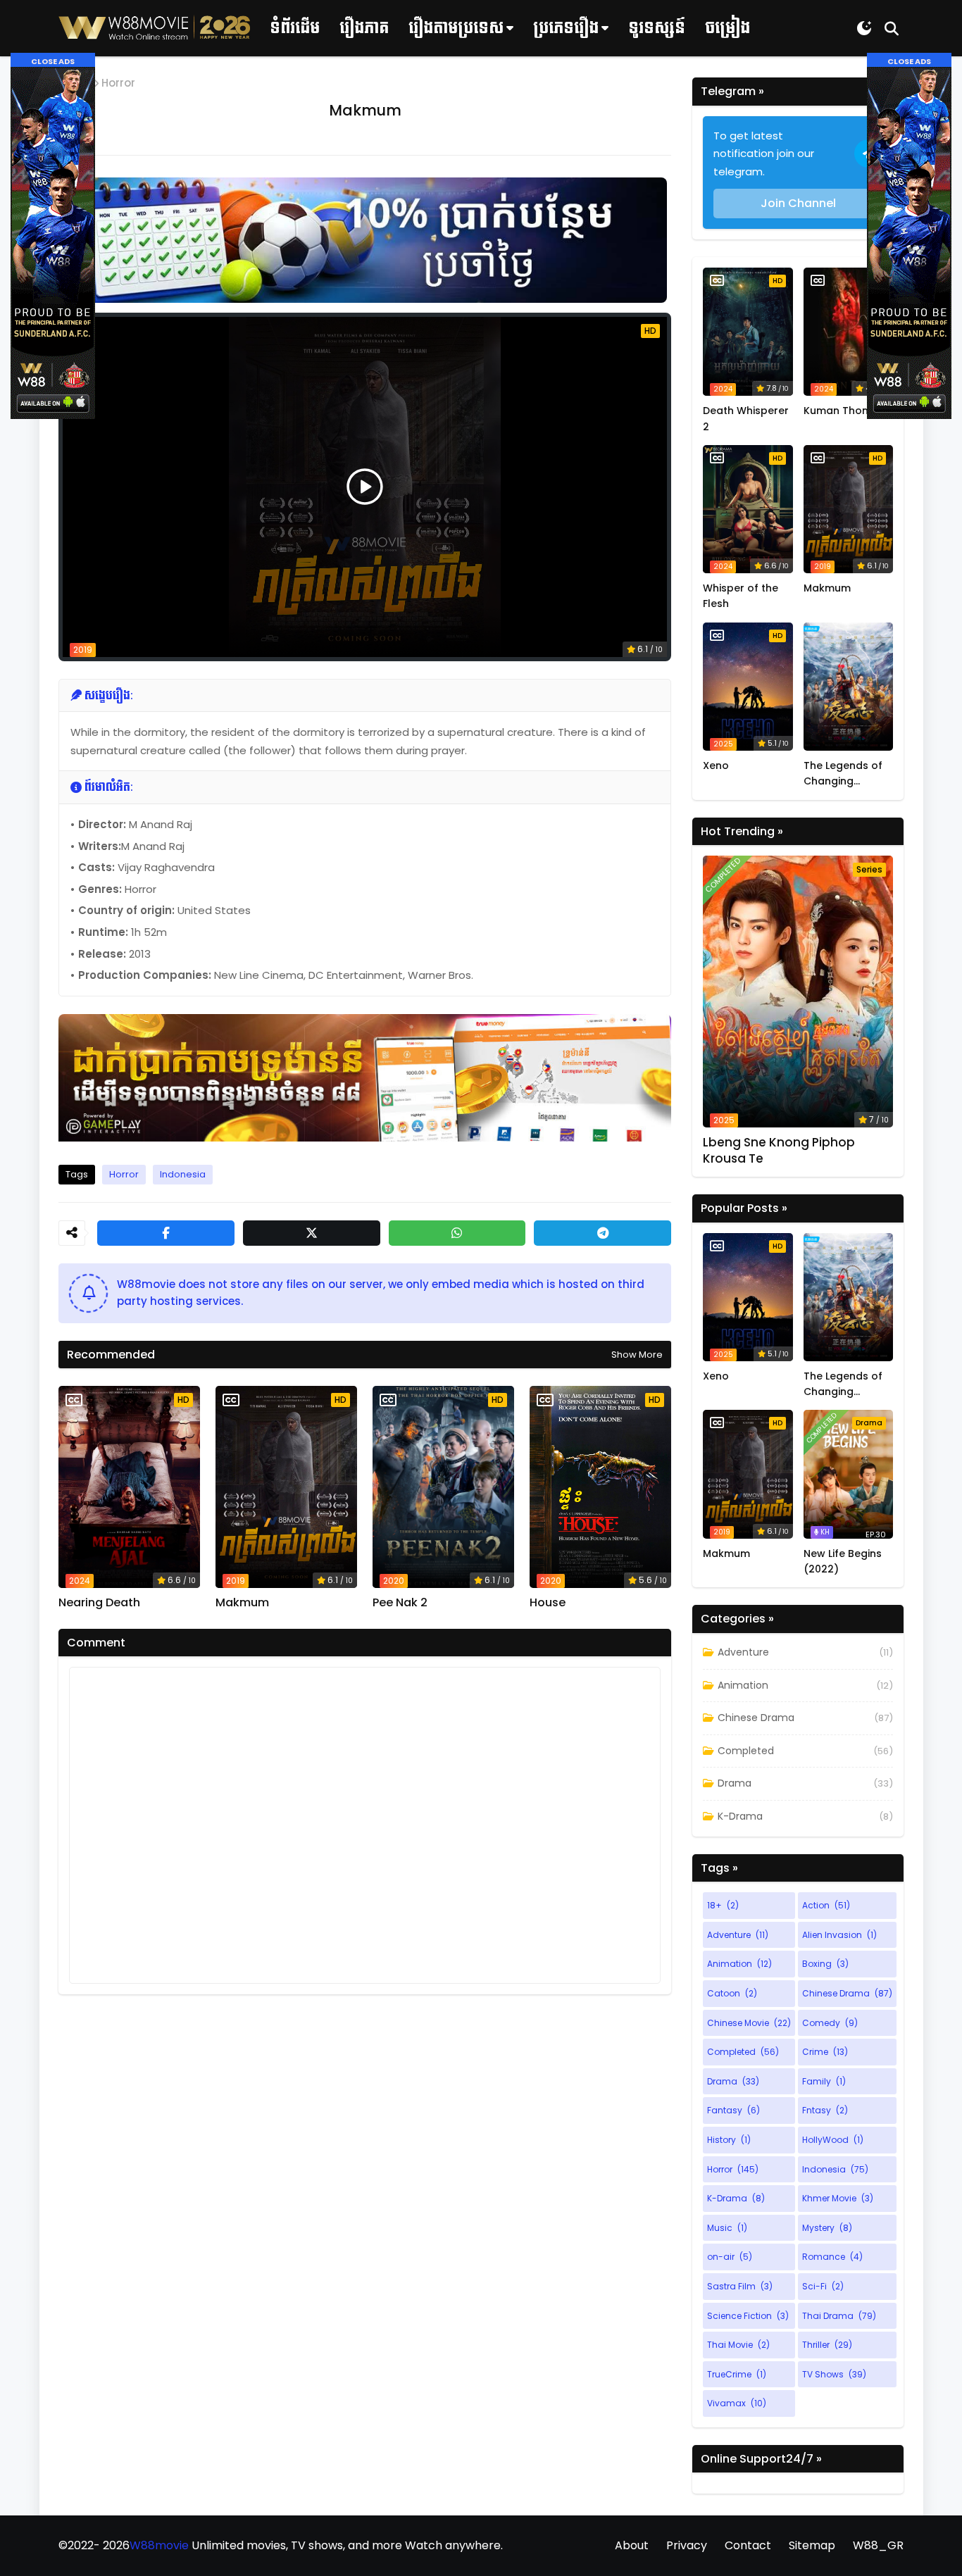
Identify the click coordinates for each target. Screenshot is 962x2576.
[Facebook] (166, 1233)
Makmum (242, 1603)
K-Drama (740, 1816)
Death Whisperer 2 (746, 418)
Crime (825, 2052)
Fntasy (825, 2110)
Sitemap (812, 2545)
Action (826, 1905)
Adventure (743, 1652)
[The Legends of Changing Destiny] (849, 687)
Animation (743, 1685)
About (632, 2545)
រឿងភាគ (364, 28)
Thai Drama (839, 2316)
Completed (746, 1751)
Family (824, 2081)
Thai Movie (738, 2345)
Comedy (830, 2023)
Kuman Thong (839, 411)
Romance (832, 2257)
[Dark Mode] (864, 28)
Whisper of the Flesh (741, 596)
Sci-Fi (823, 2286)
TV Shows (834, 2374)
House (548, 1603)
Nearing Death (99, 1603)
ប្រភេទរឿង (566, 28)
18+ (723, 1905)
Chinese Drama (756, 1718)
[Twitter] (312, 1233)
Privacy (687, 2545)
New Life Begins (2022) (843, 1561)
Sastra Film (740, 2286)
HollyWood (833, 2140)
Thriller (827, 2345)
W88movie (159, 2545)
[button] (53, 60)
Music (727, 2228)
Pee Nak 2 (400, 1603)
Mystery (827, 2228)
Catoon (732, 1993)
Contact (748, 2545)
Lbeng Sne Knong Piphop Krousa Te (779, 1150)
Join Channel (798, 203)
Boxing (825, 1964)
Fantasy (733, 2110)
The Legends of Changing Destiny (843, 774)
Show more (637, 1355)
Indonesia (183, 1174)
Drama (735, 1783)
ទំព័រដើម (295, 28)
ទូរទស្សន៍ (657, 28)
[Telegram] (602, 1233)
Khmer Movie (838, 2198)
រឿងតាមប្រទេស (456, 28)
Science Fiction (748, 2316)
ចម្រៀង (727, 28)
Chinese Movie (749, 2023)
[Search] (892, 28)
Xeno (716, 765)
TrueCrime (737, 2374)
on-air (730, 2257)
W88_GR (878, 2545)
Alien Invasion (839, 1935)
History (729, 2140)
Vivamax (737, 2403)
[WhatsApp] (457, 1233)
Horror (118, 83)
